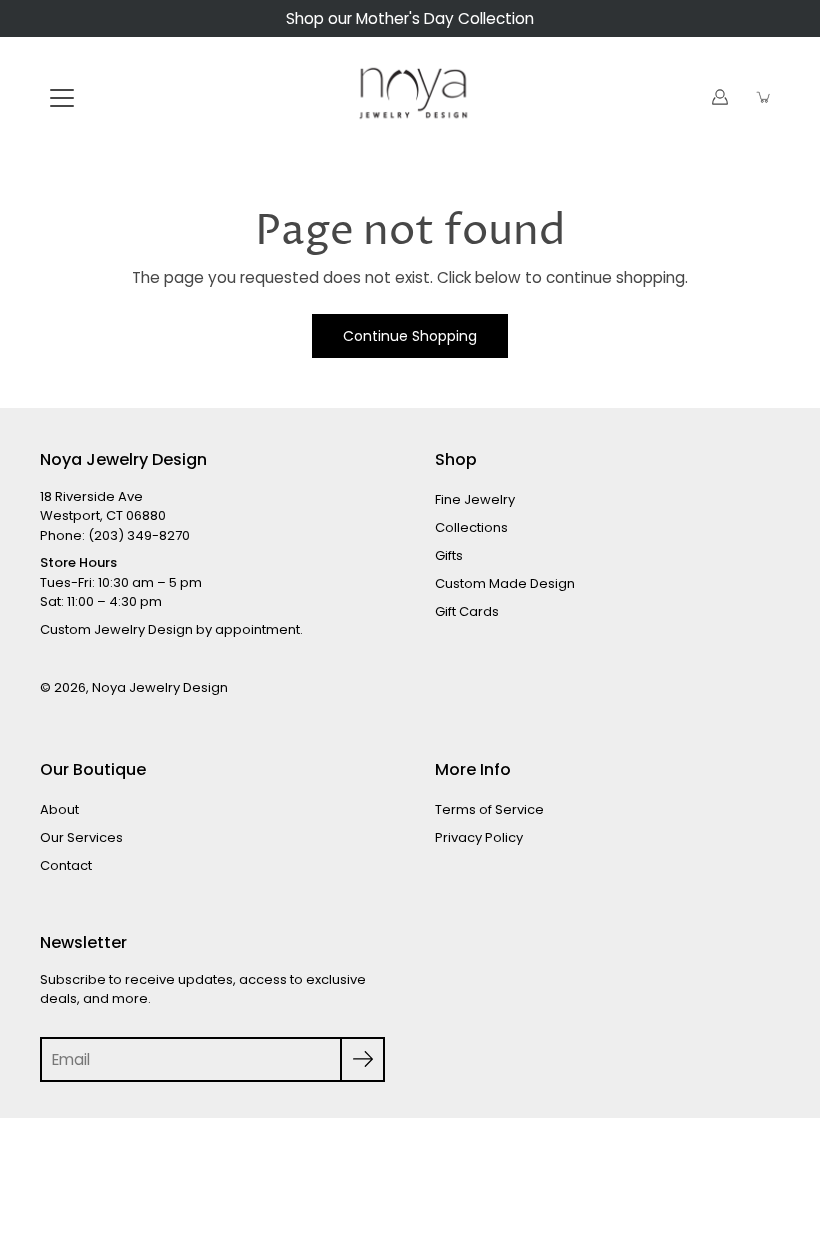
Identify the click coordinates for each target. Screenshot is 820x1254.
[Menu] (62, 98)
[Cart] (764, 97)
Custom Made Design (505, 583)
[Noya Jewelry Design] (410, 97)
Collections (471, 527)
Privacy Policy (479, 837)
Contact (66, 865)
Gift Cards (467, 611)
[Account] (720, 97)
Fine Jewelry (475, 499)
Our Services (81, 837)
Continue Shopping (410, 336)
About (59, 809)
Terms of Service (489, 809)
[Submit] (362, 1059)
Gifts (449, 555)
